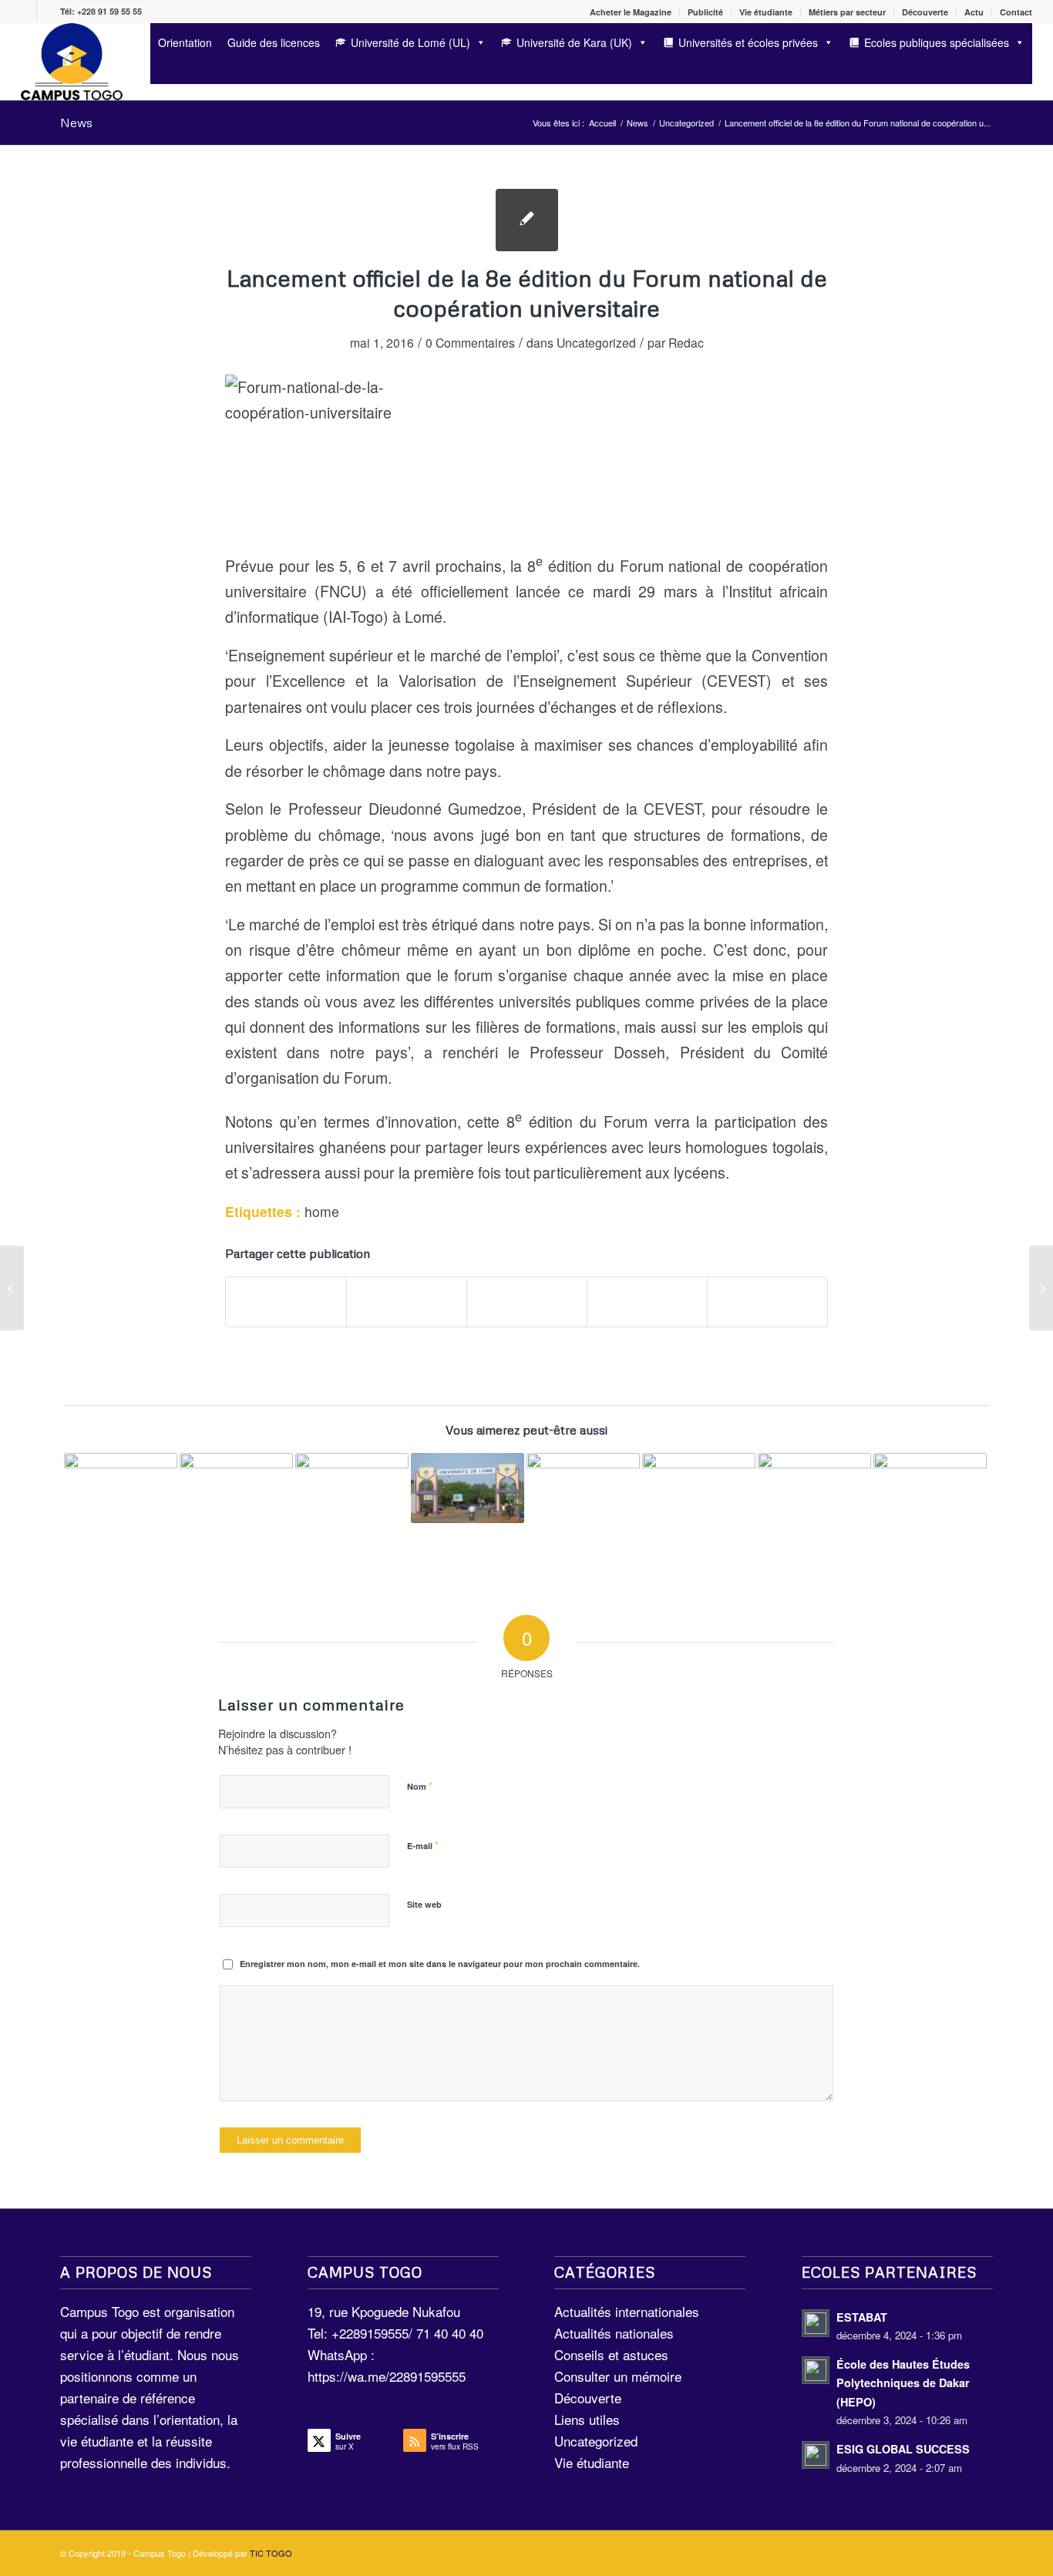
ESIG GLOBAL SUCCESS (903, 2449)
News (76, 123)
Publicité (705, 12)
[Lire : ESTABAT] (816, 2323)
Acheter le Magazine (631, 12)
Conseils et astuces (611, 2354)
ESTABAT (862, 2317)
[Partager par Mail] (767, 1302)
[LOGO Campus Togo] (71, 62)
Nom (420, 1786)
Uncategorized (596, 342)
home (322, 1211)
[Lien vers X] (49, 12)
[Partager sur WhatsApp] (527, 1302)
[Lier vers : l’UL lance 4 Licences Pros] (814, 1489)
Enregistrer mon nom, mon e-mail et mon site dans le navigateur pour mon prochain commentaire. (440, 1964)
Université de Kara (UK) (574, 42)
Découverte (925, 12)
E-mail (423, 1845)
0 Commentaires (470, 342)
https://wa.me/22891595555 (387, 2376)
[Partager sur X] (407, 1302)
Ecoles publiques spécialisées (937, 42)
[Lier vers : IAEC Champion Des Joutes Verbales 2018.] (699, 1485)
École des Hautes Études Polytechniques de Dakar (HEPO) (903, 2383)
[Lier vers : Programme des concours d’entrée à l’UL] (468, 1488)
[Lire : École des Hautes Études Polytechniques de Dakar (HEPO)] (816, 2370)
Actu (974, 12)
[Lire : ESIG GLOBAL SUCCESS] (816, 2455)
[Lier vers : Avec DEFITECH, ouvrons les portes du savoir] (352, 1510)
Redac (686, 342)
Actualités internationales (627, 2311)
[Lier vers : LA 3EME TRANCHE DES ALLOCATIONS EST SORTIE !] (583, 1493)
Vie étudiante (766, 12)
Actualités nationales (614, 2333)
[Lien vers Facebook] (25, 12)
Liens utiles (587, 2419)
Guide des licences (274, 42)
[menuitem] (631, 12)
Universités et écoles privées (748, 42)
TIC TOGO (271, 2553)
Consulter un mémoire (618, 2376)
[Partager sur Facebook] (286, 1302)
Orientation (185, 42)
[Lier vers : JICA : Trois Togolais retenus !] (930, 1484)
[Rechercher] (155, 71)
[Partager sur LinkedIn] (647, 1302)
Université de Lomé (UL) (410, 42)
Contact (1016, 12)
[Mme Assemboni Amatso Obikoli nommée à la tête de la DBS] (12, 1288)
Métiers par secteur (847, 12)
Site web (424, 1904)
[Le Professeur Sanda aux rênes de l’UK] (1041, 1288)
